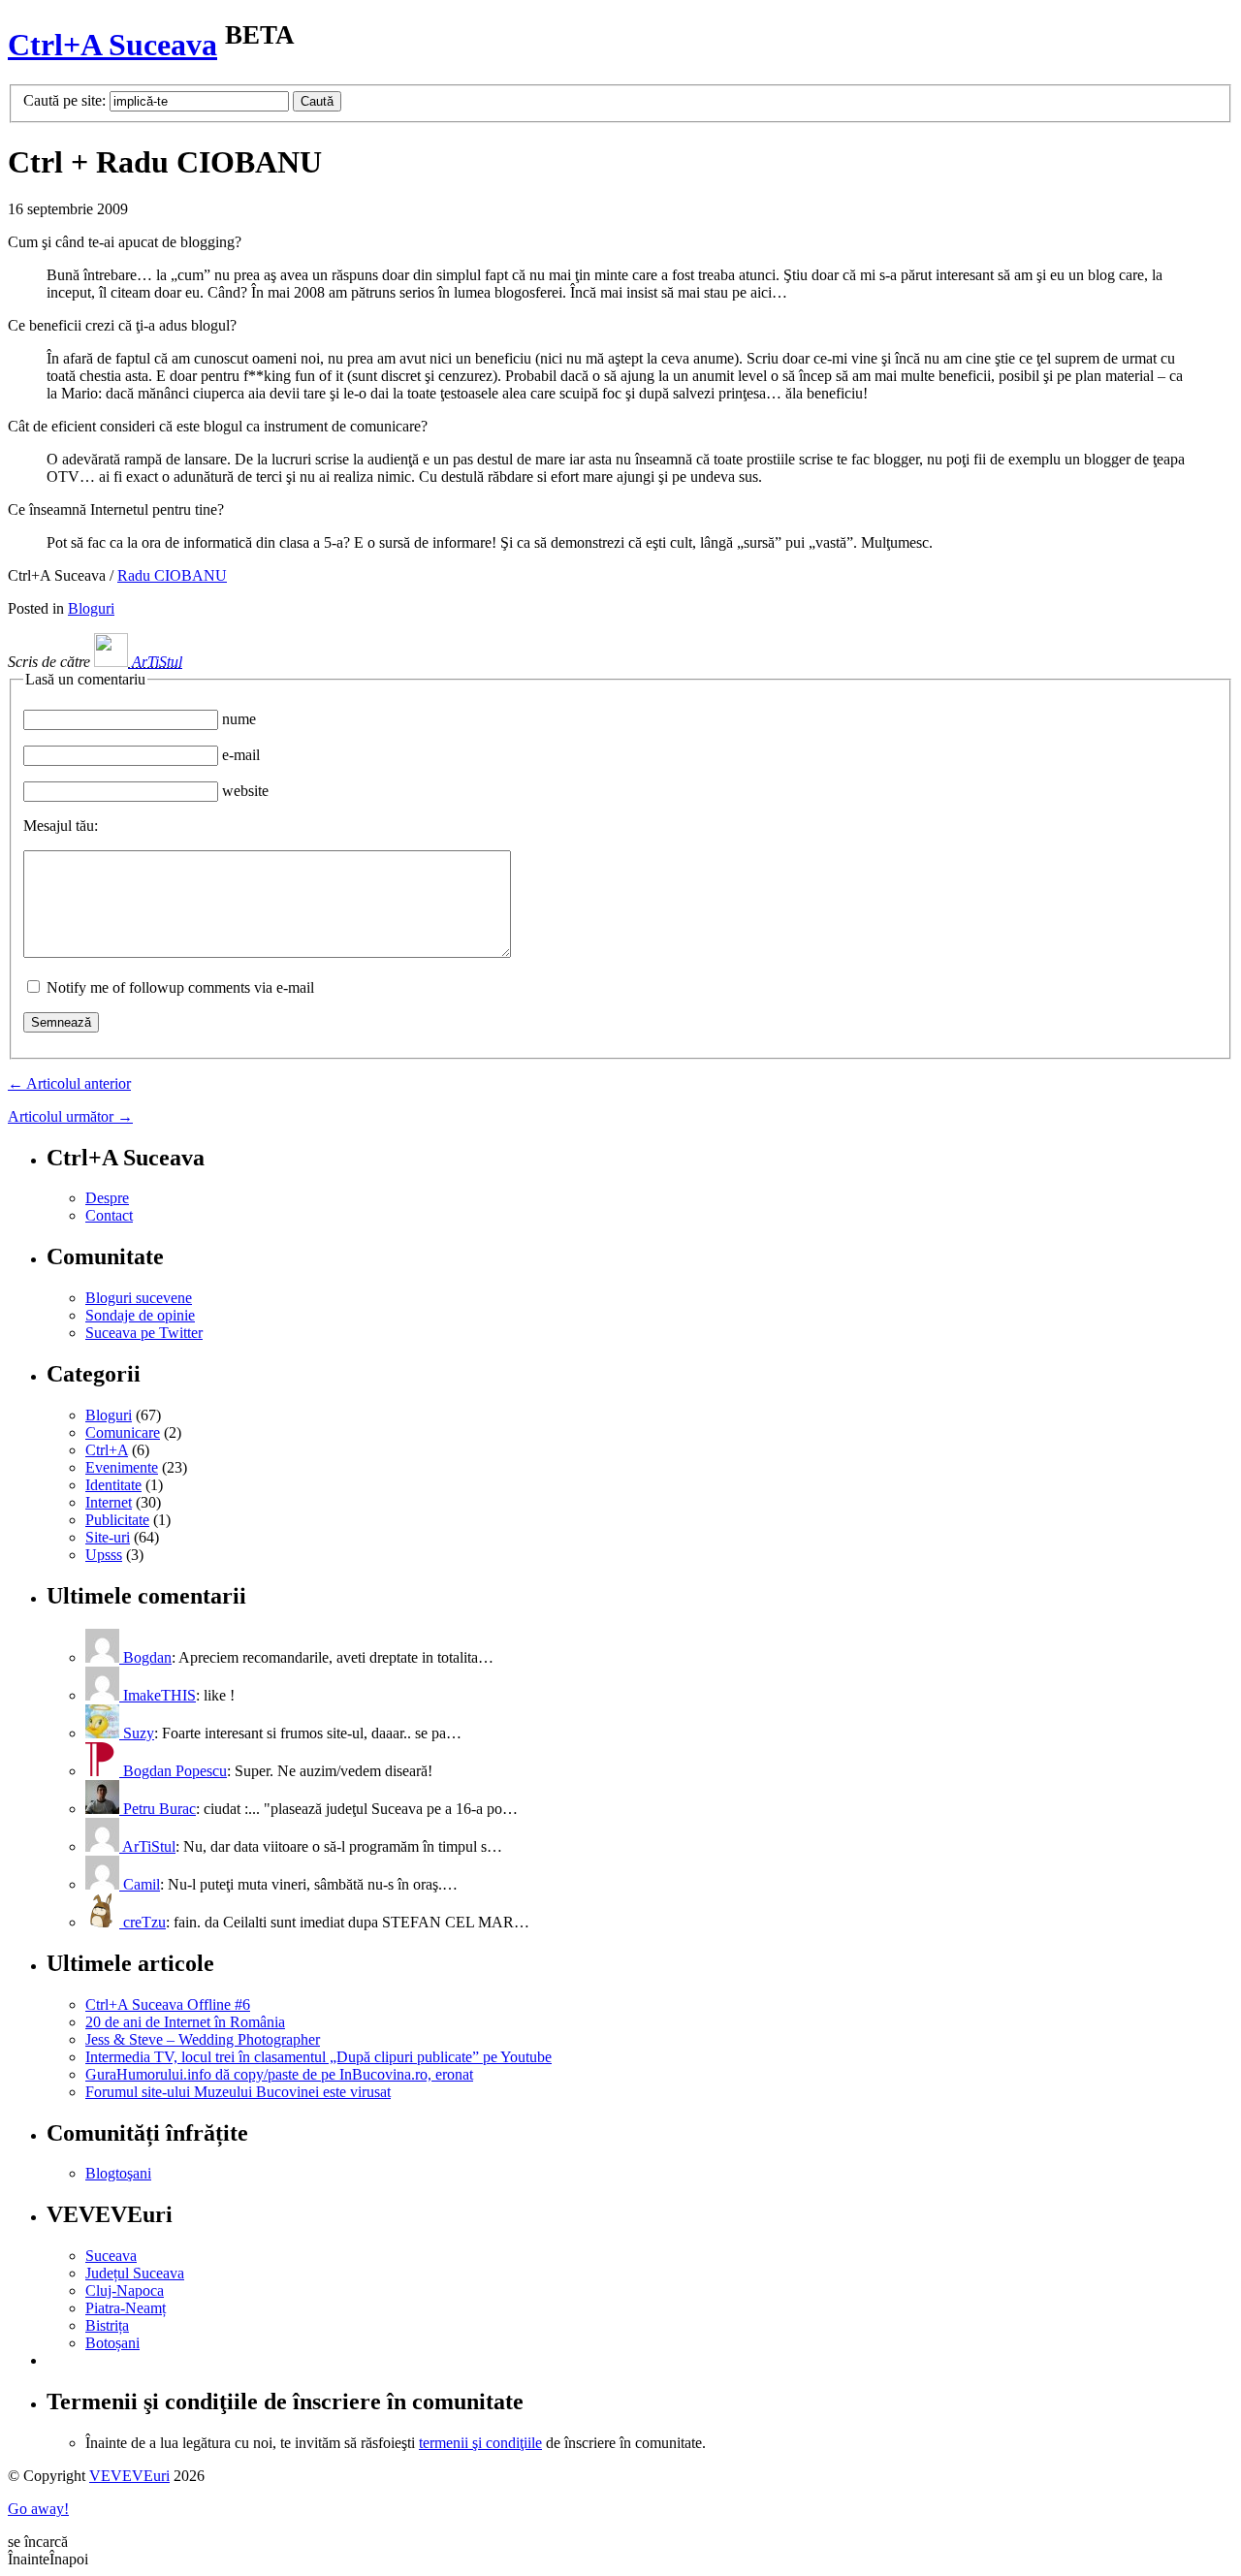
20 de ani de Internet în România (185, 2022)
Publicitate (117, 1520)
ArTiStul (155, 662)
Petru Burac (158, 1809)
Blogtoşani (118, 2173)
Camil (140, 1884)
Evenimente (122, 1467)
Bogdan (145, 1657)
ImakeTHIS (158, 1695)
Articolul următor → (70, 1116)
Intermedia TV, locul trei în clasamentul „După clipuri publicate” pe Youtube (318, 2057)
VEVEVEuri (129, 2476)
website (245, 791)
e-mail (241, 755)
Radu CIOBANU (172, 575)
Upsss (104, 1555)
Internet (109, 1502)
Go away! (38, 2509)
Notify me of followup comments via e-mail (180, 987)
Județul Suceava (135, 2273)
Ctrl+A (107, 1450)
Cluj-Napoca (125, 2290)
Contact (109, 1215)
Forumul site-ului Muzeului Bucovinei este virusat (238, 2092)
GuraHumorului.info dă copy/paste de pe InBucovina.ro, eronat (279, 2074)
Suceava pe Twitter (144, 1333)
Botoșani (112, 2343)
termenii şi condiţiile (480, 2443)
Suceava (111, 2256)
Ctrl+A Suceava (112, 45)
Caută (317, 101)
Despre (107, 1198)
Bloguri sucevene (139, 1298)
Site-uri (108, 1537)
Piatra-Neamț (126, 2308)
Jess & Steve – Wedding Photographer (203, 2039)
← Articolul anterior (69, 1083)
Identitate (113, 1485)
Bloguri (91, 608)
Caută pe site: (64, 100)
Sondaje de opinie (140, 1315)
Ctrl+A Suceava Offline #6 (168, 2004)
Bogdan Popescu (173, 1771)
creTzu (143, 1922)
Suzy (137, 1733)
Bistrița (107, 2325)
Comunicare (123, 1432)
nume (239, 719)
